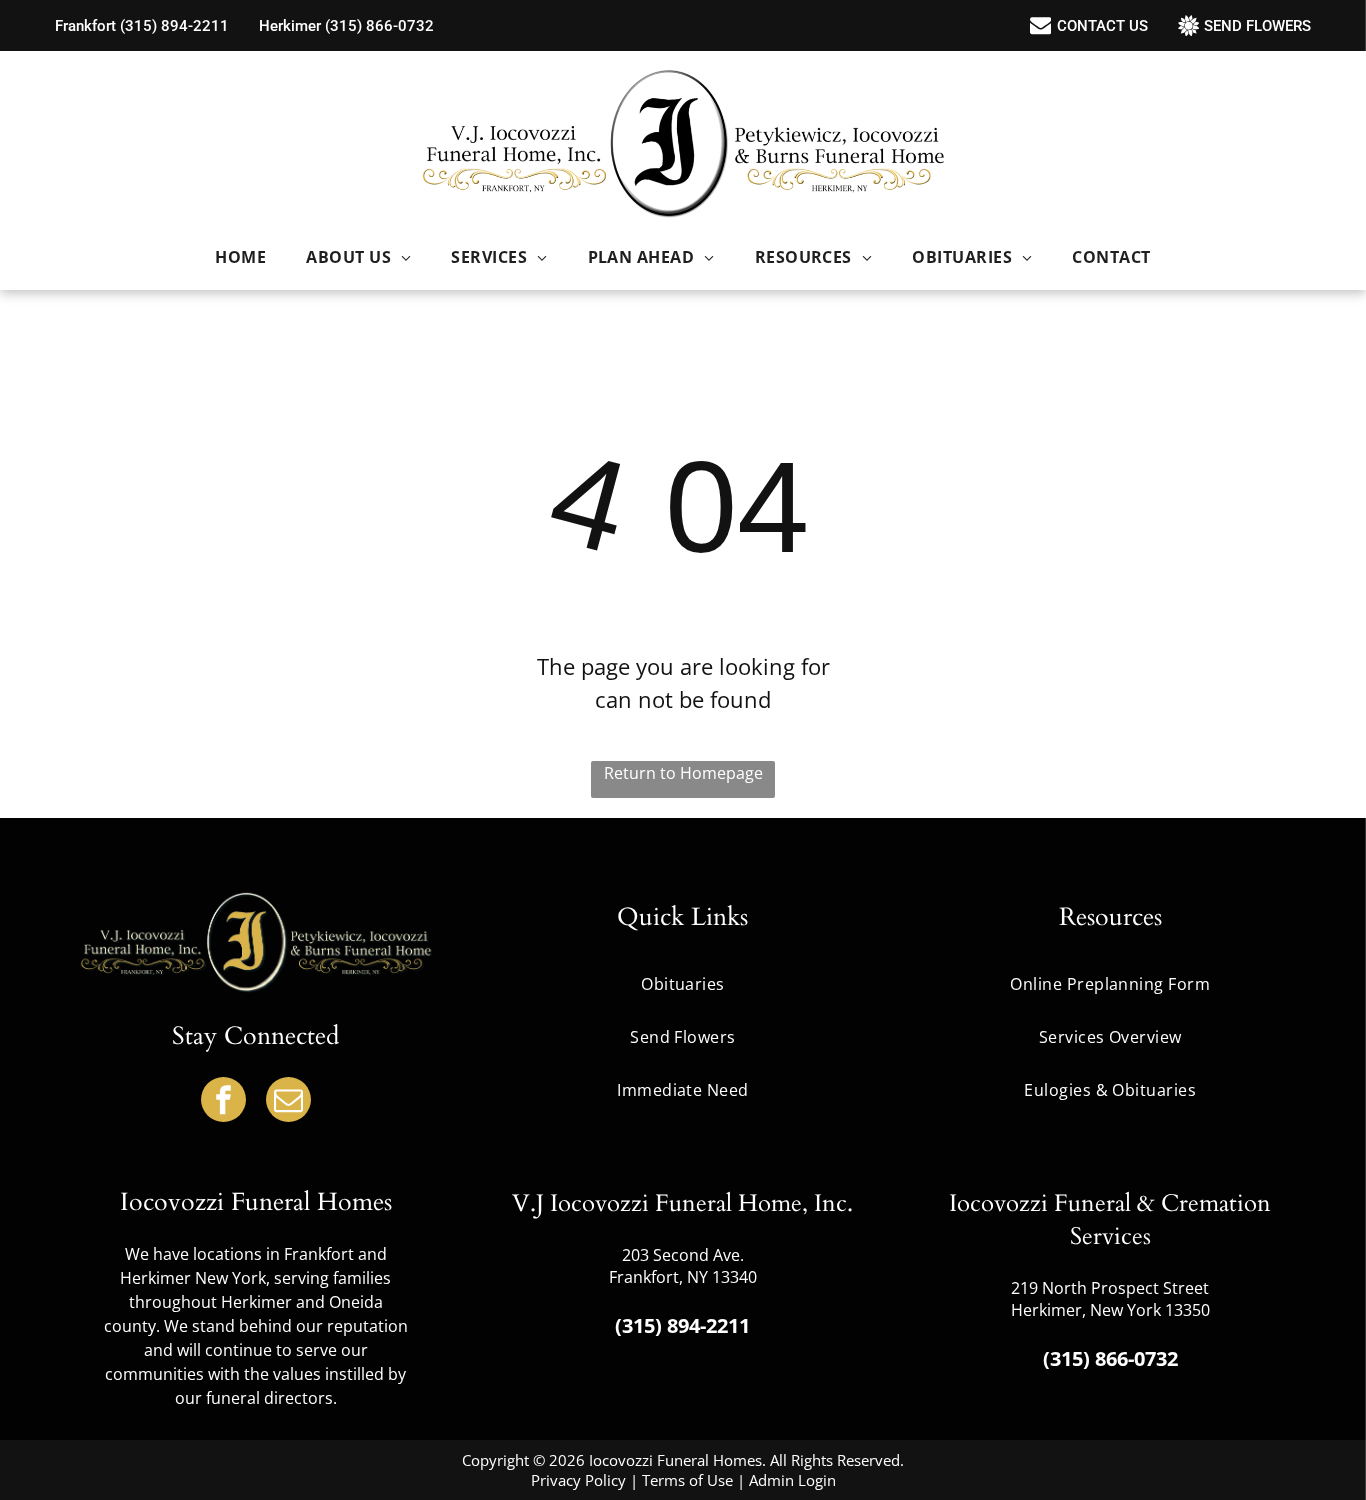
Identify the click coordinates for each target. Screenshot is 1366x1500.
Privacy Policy (578, 1480)
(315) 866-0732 (1110, 1358)
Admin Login (792, 1480)
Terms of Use (687, 1480)
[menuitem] (240, 257)
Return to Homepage (683, 773)
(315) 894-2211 (682, 1325)
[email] (288, 1102)
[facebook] (223, 1102)
